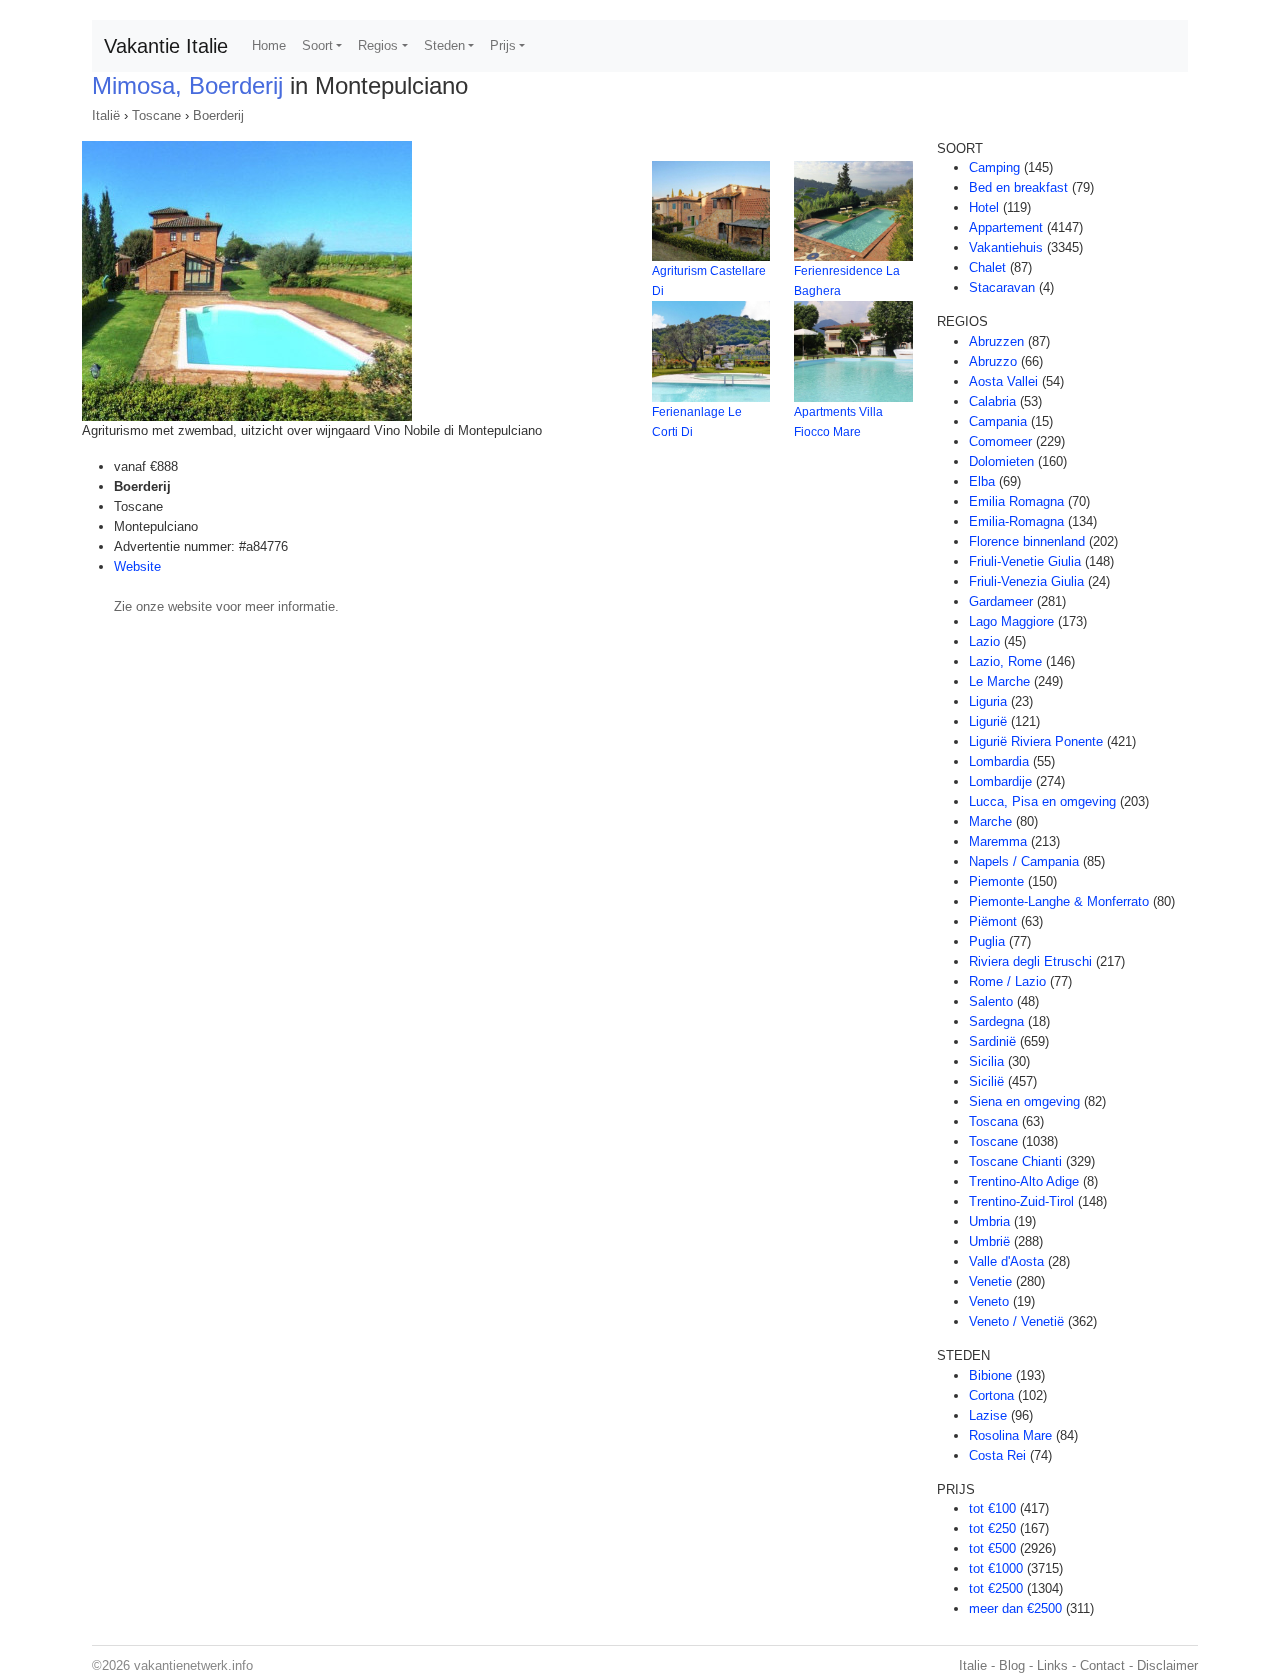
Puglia (987, 941)
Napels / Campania (1024, 861)
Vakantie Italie (166, 46)
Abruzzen (996, 341)
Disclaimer (1167, 1665)
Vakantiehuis (1006, 247)
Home (269, 45)
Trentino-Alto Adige (1024, 1181)
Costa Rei (997, 1455)
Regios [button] (378, 45)
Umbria (989, 1221)
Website (137, 566)
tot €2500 (996, 1588)
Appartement (1006, 227)
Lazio (984, 641)
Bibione (990, 1375)
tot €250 (992, 1528)
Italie (973, 1665)
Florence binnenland (1027, 541)
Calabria (992, 401)
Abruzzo (993, 361)
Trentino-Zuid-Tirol (1021, 1201)
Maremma (998, 841)
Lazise (988, 1415)
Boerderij (218, 115)
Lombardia (999, 761)
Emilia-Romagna (1016, 521)
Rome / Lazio (1007, 981)
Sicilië (986, 1081)
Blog (1012, 1665)
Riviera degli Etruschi (1030, 961)
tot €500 (992, 1548)
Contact (1102, 1665)
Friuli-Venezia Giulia (1026, 581)
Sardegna (996, 1021)
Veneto (989, 1301)
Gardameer (1001, 601)
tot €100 (992, 1508)
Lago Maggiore (1011, 621)
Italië (106, 115)
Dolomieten (1001, 461)
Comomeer (1000, 441)
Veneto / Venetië (1016, 1321)
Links (1052, 1665)
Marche (990, 821)
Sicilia (986, 1061)
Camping (994, 167)
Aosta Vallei (1003, 381)
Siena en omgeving (1024, 1101)
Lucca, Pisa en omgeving (1042, 801)
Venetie (990, 1281)
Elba (982, 481)
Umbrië (989, 1241)
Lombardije (1000, 781)
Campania (998, 421)
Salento (991, 1001)
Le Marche (999, 681)
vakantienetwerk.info (193, 1665)
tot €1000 (996, 1568)
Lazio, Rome (1005, 661)
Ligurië (988, 721)
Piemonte (996, 881)
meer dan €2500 (1015, 1608)
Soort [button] (317, 45)
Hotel (984, 207)
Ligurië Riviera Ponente (1036, 741)
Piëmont (993, 921)
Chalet (987, 267)
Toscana (993, 1121)
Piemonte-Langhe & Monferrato (1059, 901)
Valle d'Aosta (1006, 1261)
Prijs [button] (503, 45)
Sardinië (992, 1041)
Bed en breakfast (1018, 187)
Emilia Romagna (1016, 501)
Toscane (156, 115)
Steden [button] (444, 45)
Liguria (988, 701)
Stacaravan (1002, 287)
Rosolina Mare (1010, 1435)
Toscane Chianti (1015, 1161)
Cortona (991, 1395)
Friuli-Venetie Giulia (1025, 561)
